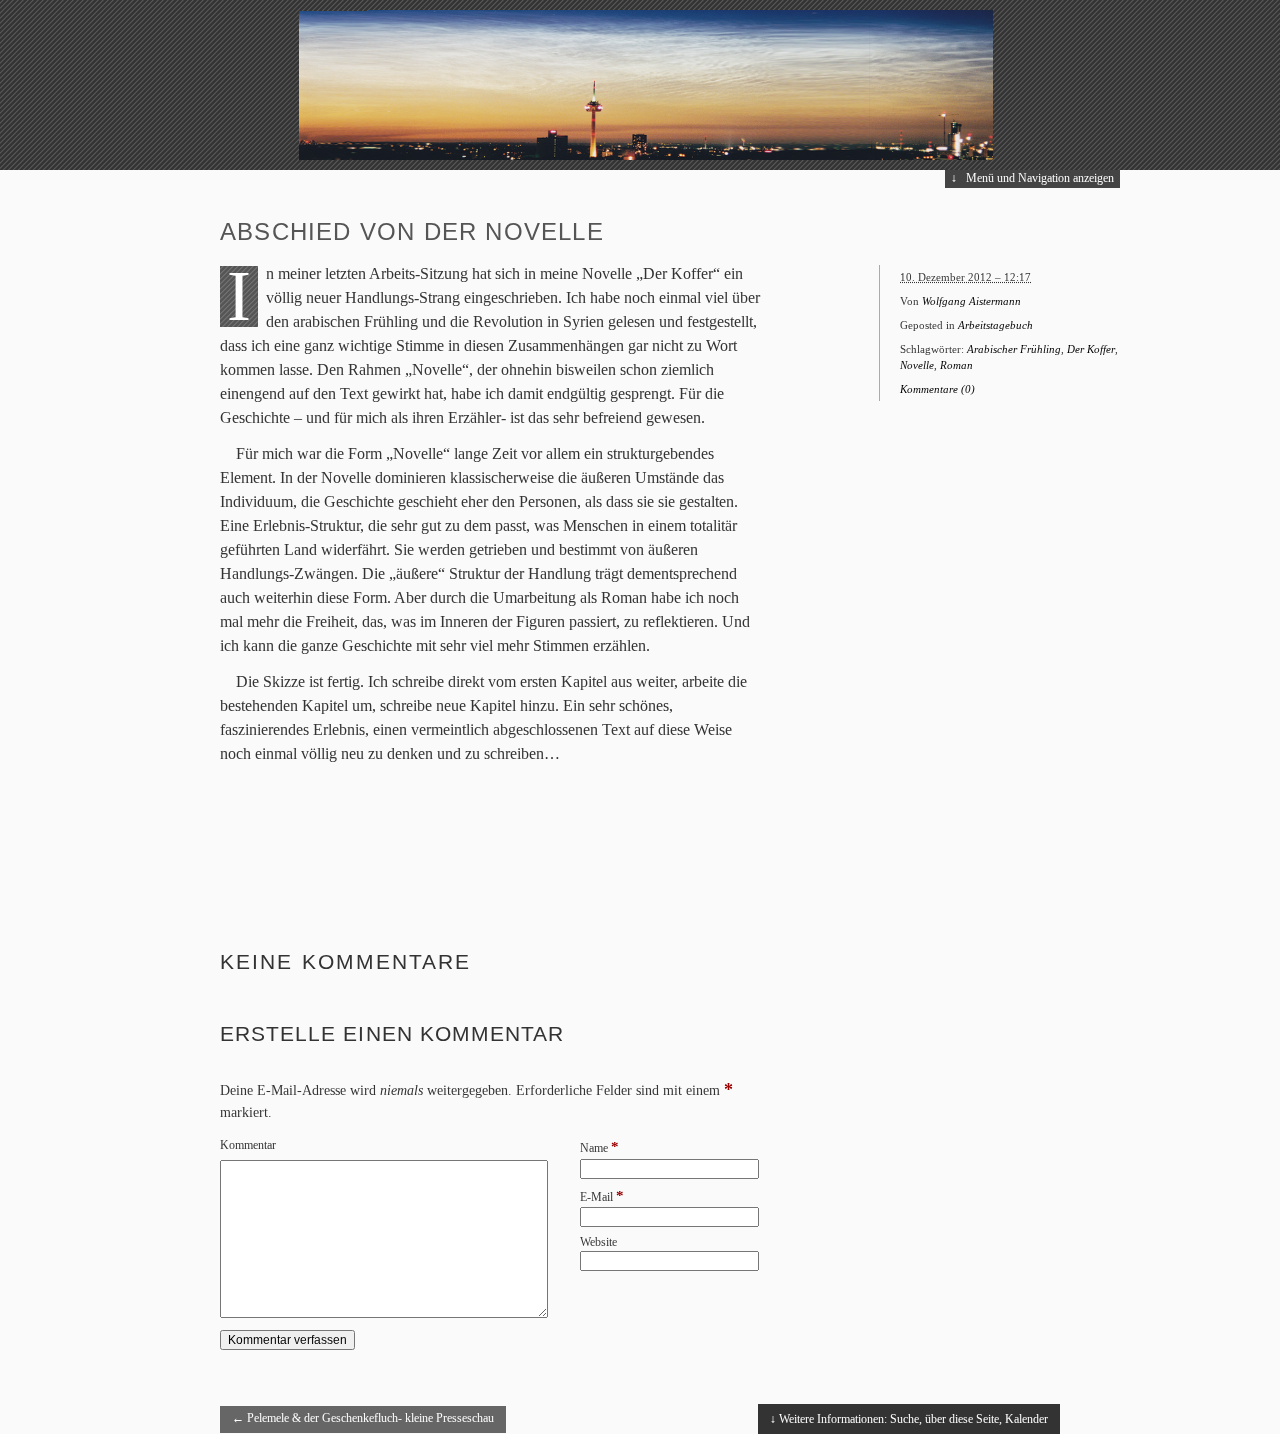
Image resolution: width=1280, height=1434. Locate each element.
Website (598, 1242)
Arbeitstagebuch (995, 325)
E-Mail (596, 1197)
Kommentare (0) (937, 389)
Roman (956, 365)
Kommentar (248, 1145)
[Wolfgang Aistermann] (640, 156)
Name (594, 1148)
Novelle (917, 365)
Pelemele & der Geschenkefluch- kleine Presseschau (363, 1418)
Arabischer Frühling (1014, 349)
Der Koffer (1091, 349)
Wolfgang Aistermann (971, 301)
